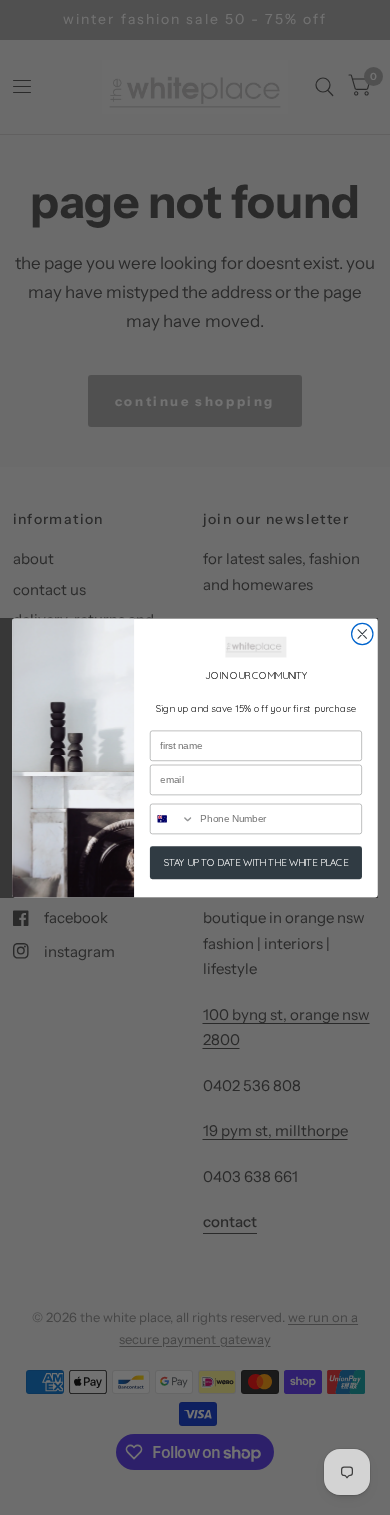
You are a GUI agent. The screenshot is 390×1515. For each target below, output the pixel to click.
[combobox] (173, 818)
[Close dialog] (362, 633)
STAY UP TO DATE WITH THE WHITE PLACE (256, 862)
